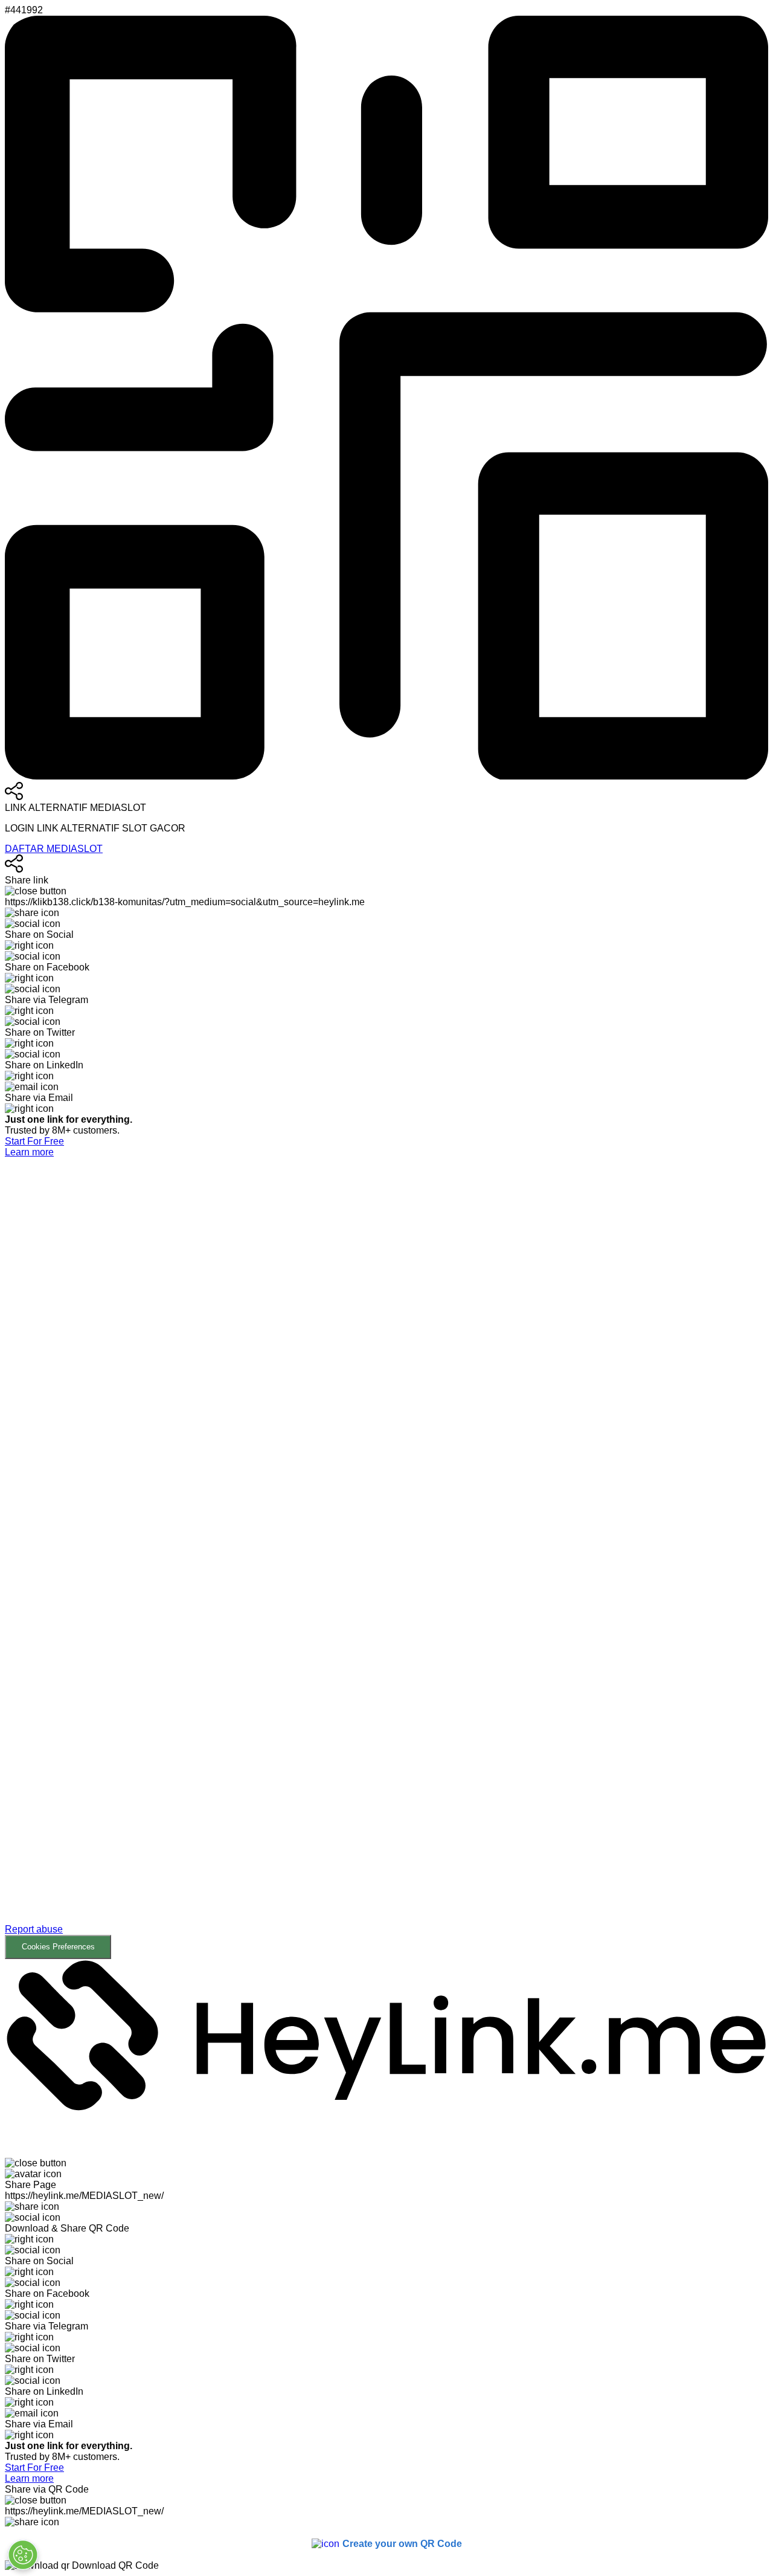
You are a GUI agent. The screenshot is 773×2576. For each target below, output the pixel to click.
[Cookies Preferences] (23, 2555)
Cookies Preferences (58, 1947)
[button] (386, 1558)
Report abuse (34, 1929)
